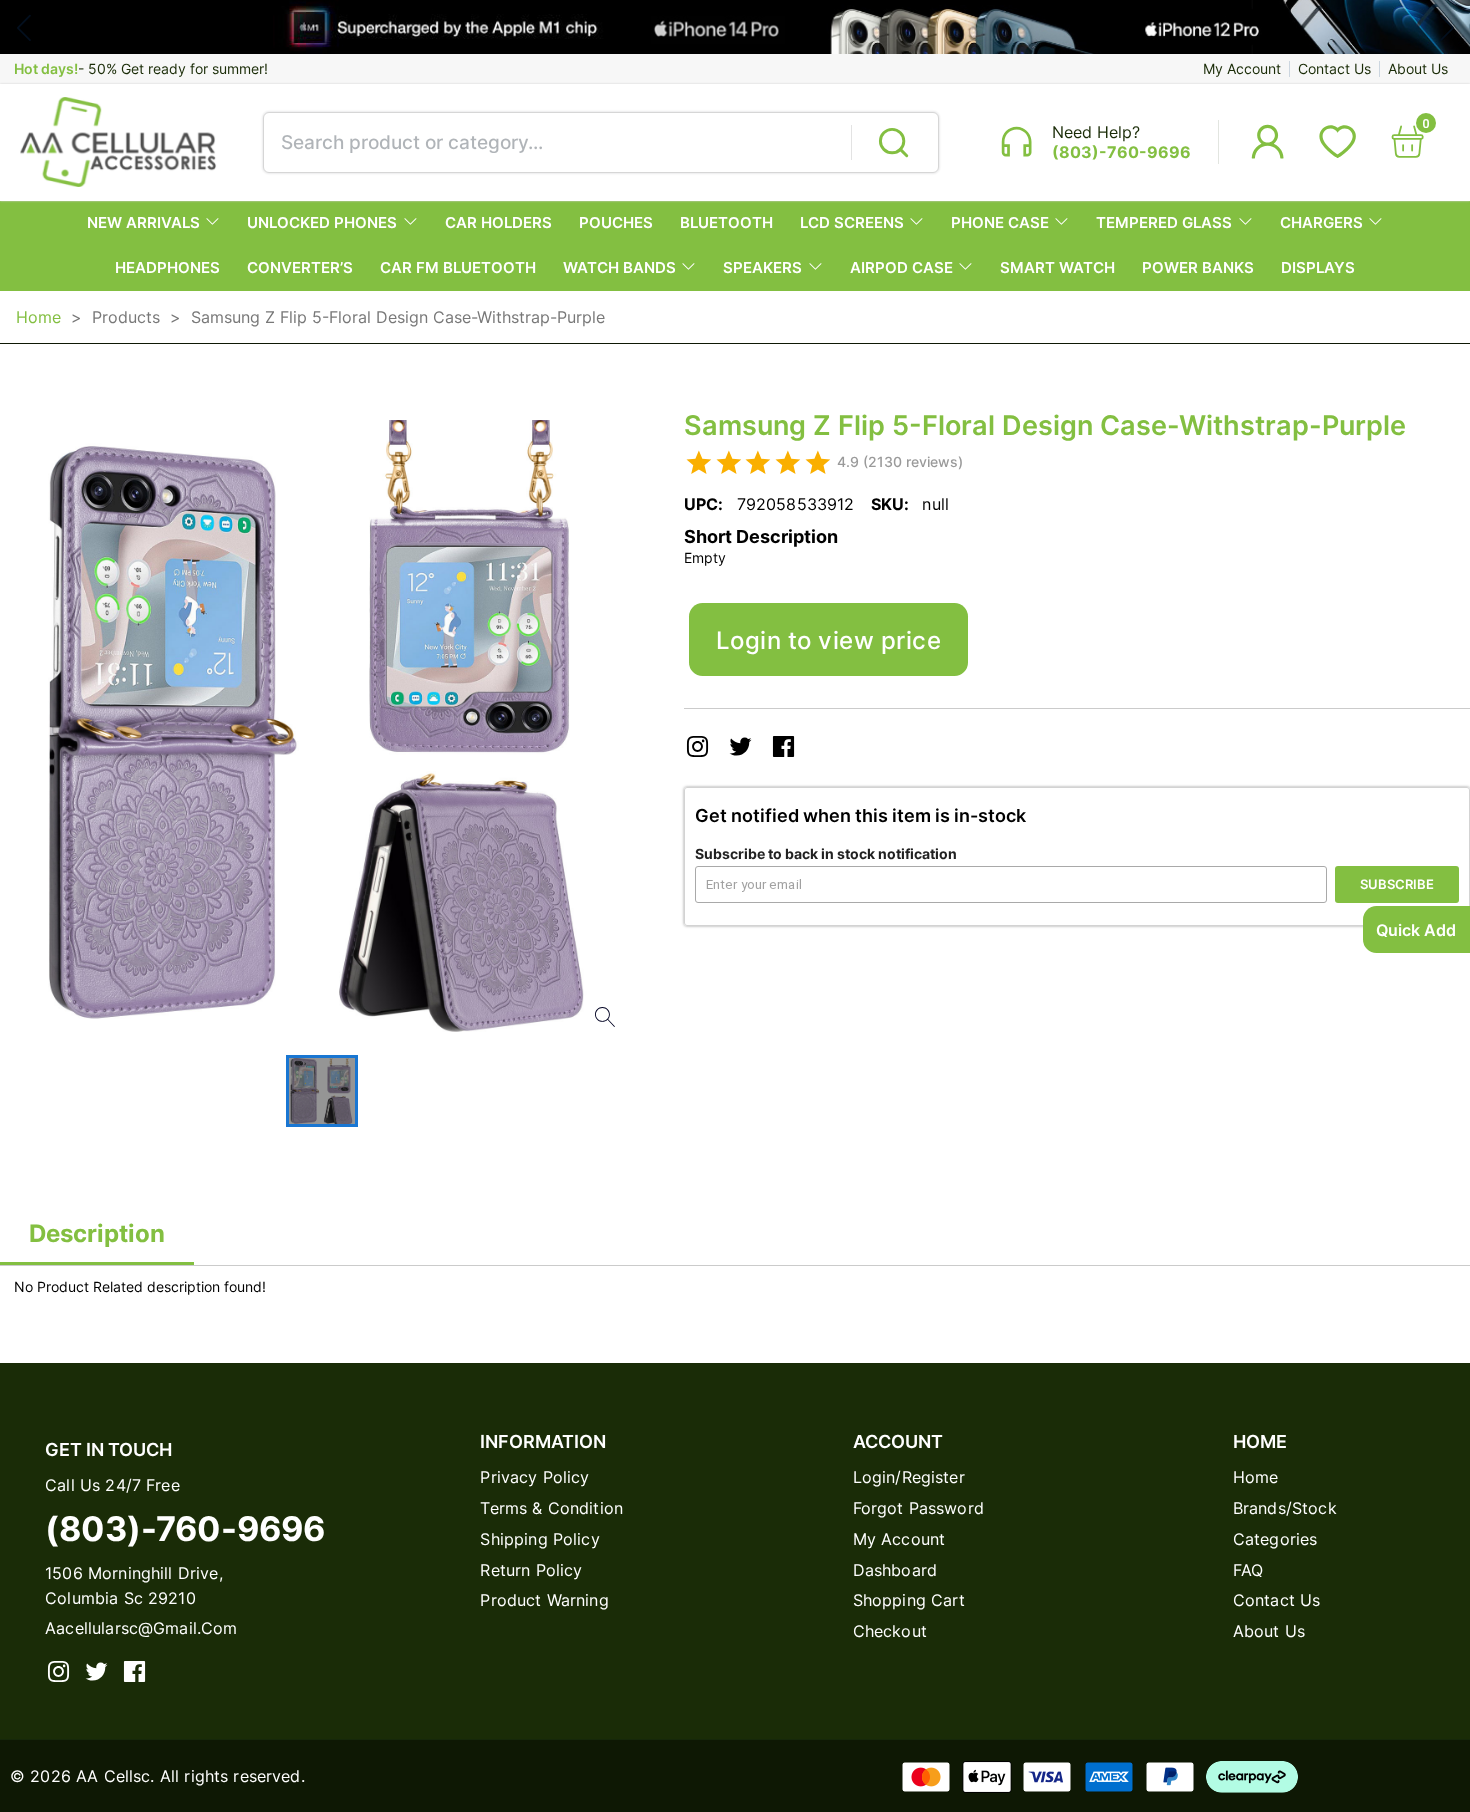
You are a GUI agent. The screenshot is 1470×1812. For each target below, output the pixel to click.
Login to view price (828, 640)
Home (38, 317)
